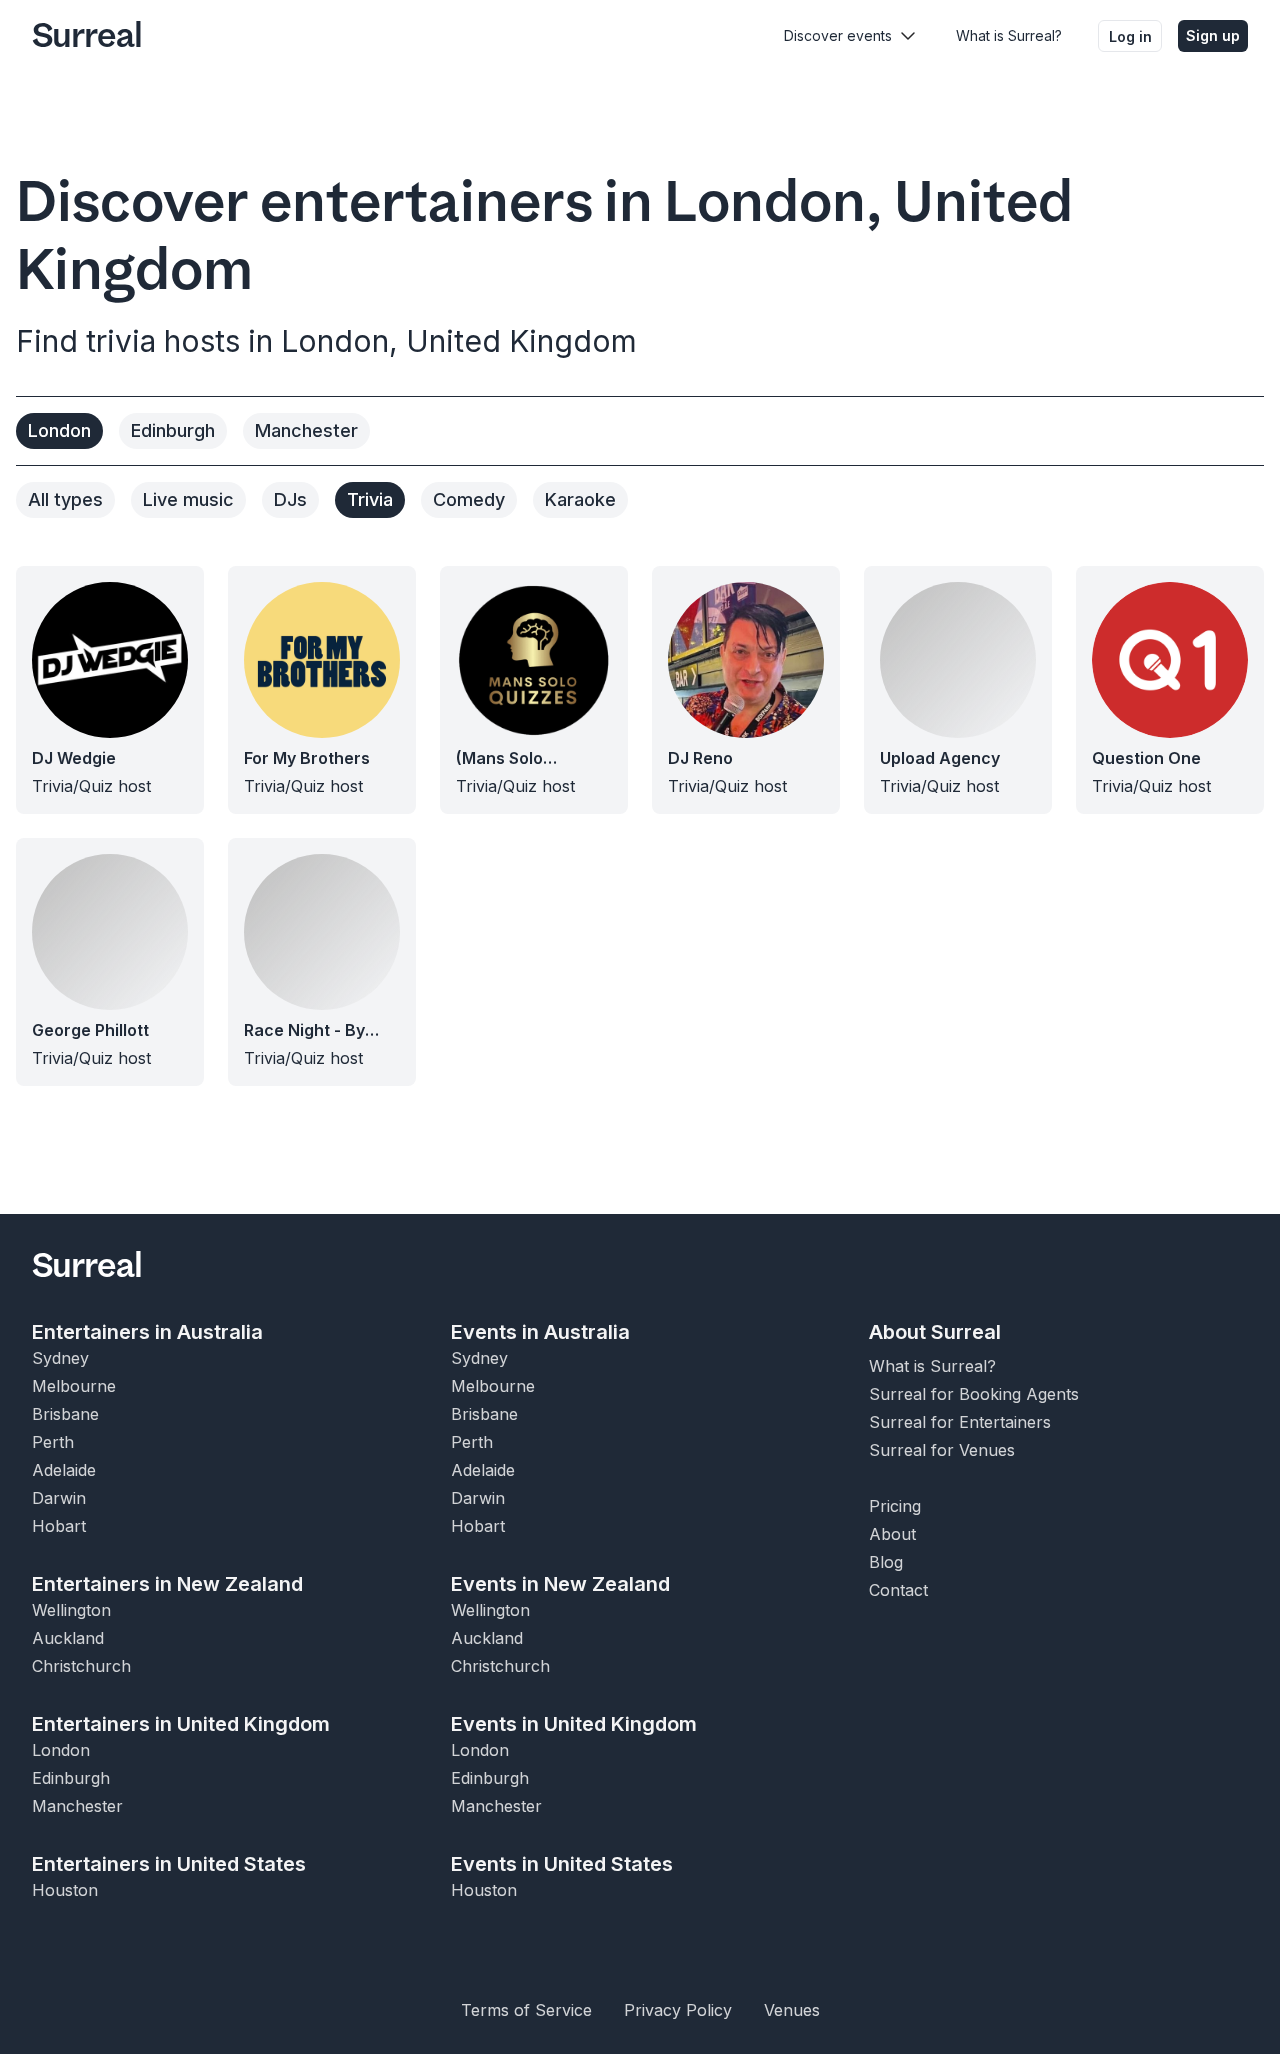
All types (65, 499)
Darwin (59, 1498)
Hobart (59, 1526)
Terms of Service (526, 2010)
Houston (65, 1890)
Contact (898, 1590)
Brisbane (65, 1414)
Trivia (370, 499)
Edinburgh (173, 430)
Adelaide (64, 1470)
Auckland (68, 1638)
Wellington (71, 1610)
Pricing (895, 1506)
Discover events (838, 35)
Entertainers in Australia (147, 1332)
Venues (792, 2010)
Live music (188, 499)
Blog (886, 1562)
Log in (1130, 36)
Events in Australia (540, 1332)
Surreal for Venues (942, 1450)
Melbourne (74, 1386)
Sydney (60, 1358)
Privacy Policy (678, 2010)
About (892, 1534)
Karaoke (580, 499)
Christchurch (81, 1666)
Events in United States (562, 1864)
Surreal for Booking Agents (974, 1394)
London (59, 430)
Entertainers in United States (169, 1864)
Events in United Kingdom (574, 1724)
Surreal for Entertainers (960, 1422)
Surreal (87, 36)
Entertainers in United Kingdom (181, 1724)
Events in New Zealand (560, 1584)
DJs (290, 499)
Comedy (469, 499)
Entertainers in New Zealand (167, 1584)
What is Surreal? (1009, 35)
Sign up (1213, 35)
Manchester (306, 430)
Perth (53, 1442)
